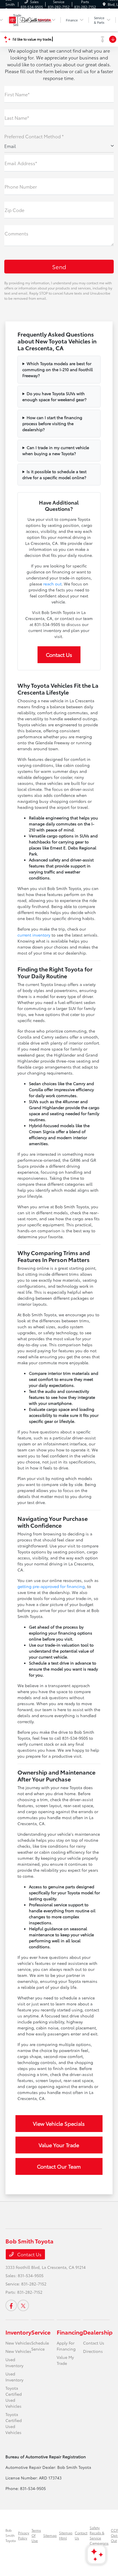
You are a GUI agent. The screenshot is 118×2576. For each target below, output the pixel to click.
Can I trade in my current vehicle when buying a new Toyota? (56, 450)
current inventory (34, 935)
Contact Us (59, 655)
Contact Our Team (59, 2166)
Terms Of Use (36, 2535)
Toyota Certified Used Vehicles (14, 2397)
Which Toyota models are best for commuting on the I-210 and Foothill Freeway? (58, 369)
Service (41, 2332)
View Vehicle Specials (59, 2123)
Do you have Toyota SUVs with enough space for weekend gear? (54, 396)
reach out (52, 584)
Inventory (18, 2332)
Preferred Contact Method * (34, 136)
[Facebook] (11, 2305)
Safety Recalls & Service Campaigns (99, 2535)
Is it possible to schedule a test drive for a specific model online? (54, 474)
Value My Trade (65, 2360)
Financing (70, 2332)
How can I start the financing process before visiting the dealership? (52, 423)
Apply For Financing (66, 2346)
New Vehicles (18, 2343)
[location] (104, 4)
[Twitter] (23, 2305)
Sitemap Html (66, 2535)
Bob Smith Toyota (11, 2535)
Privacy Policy (24, 2535)
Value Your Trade (59, 2145)
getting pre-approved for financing (51, 1586)
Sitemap (50, 2535)
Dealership (98, 2332)
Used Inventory (14, 2362)
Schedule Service (40, 2346)
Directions (93, 2351)
